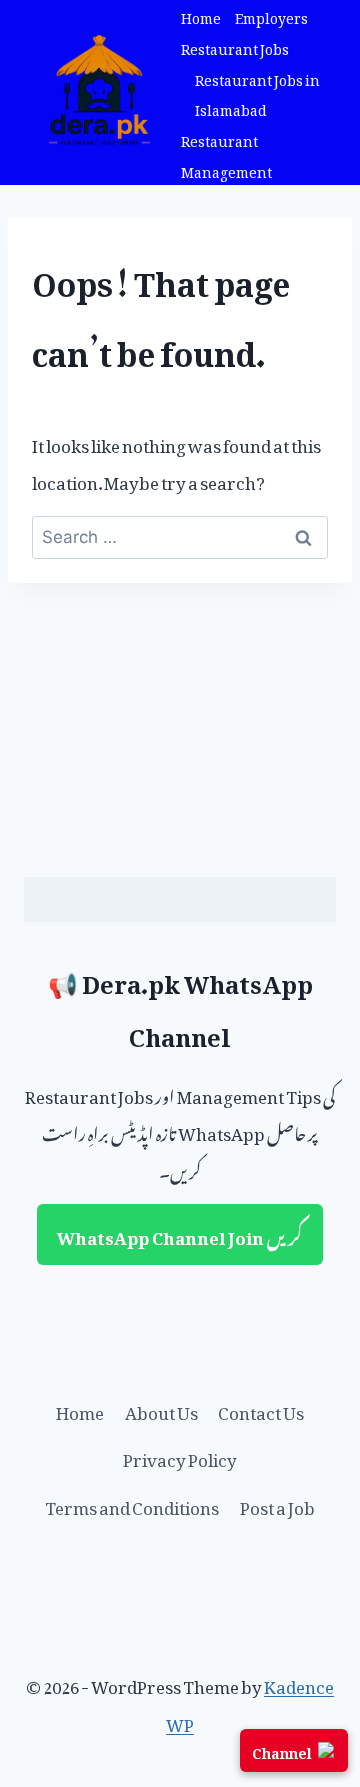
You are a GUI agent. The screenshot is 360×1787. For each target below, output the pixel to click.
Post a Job (277, 1504)
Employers (271, 15)
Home (201, 15)
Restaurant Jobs (235, 46)
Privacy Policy (180, 1456)
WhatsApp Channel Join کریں (180, 1234)
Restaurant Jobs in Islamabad (257, 93)
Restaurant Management (226, 154)
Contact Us (261, 1409)
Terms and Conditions (132, 1504)
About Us (161, 1409)
